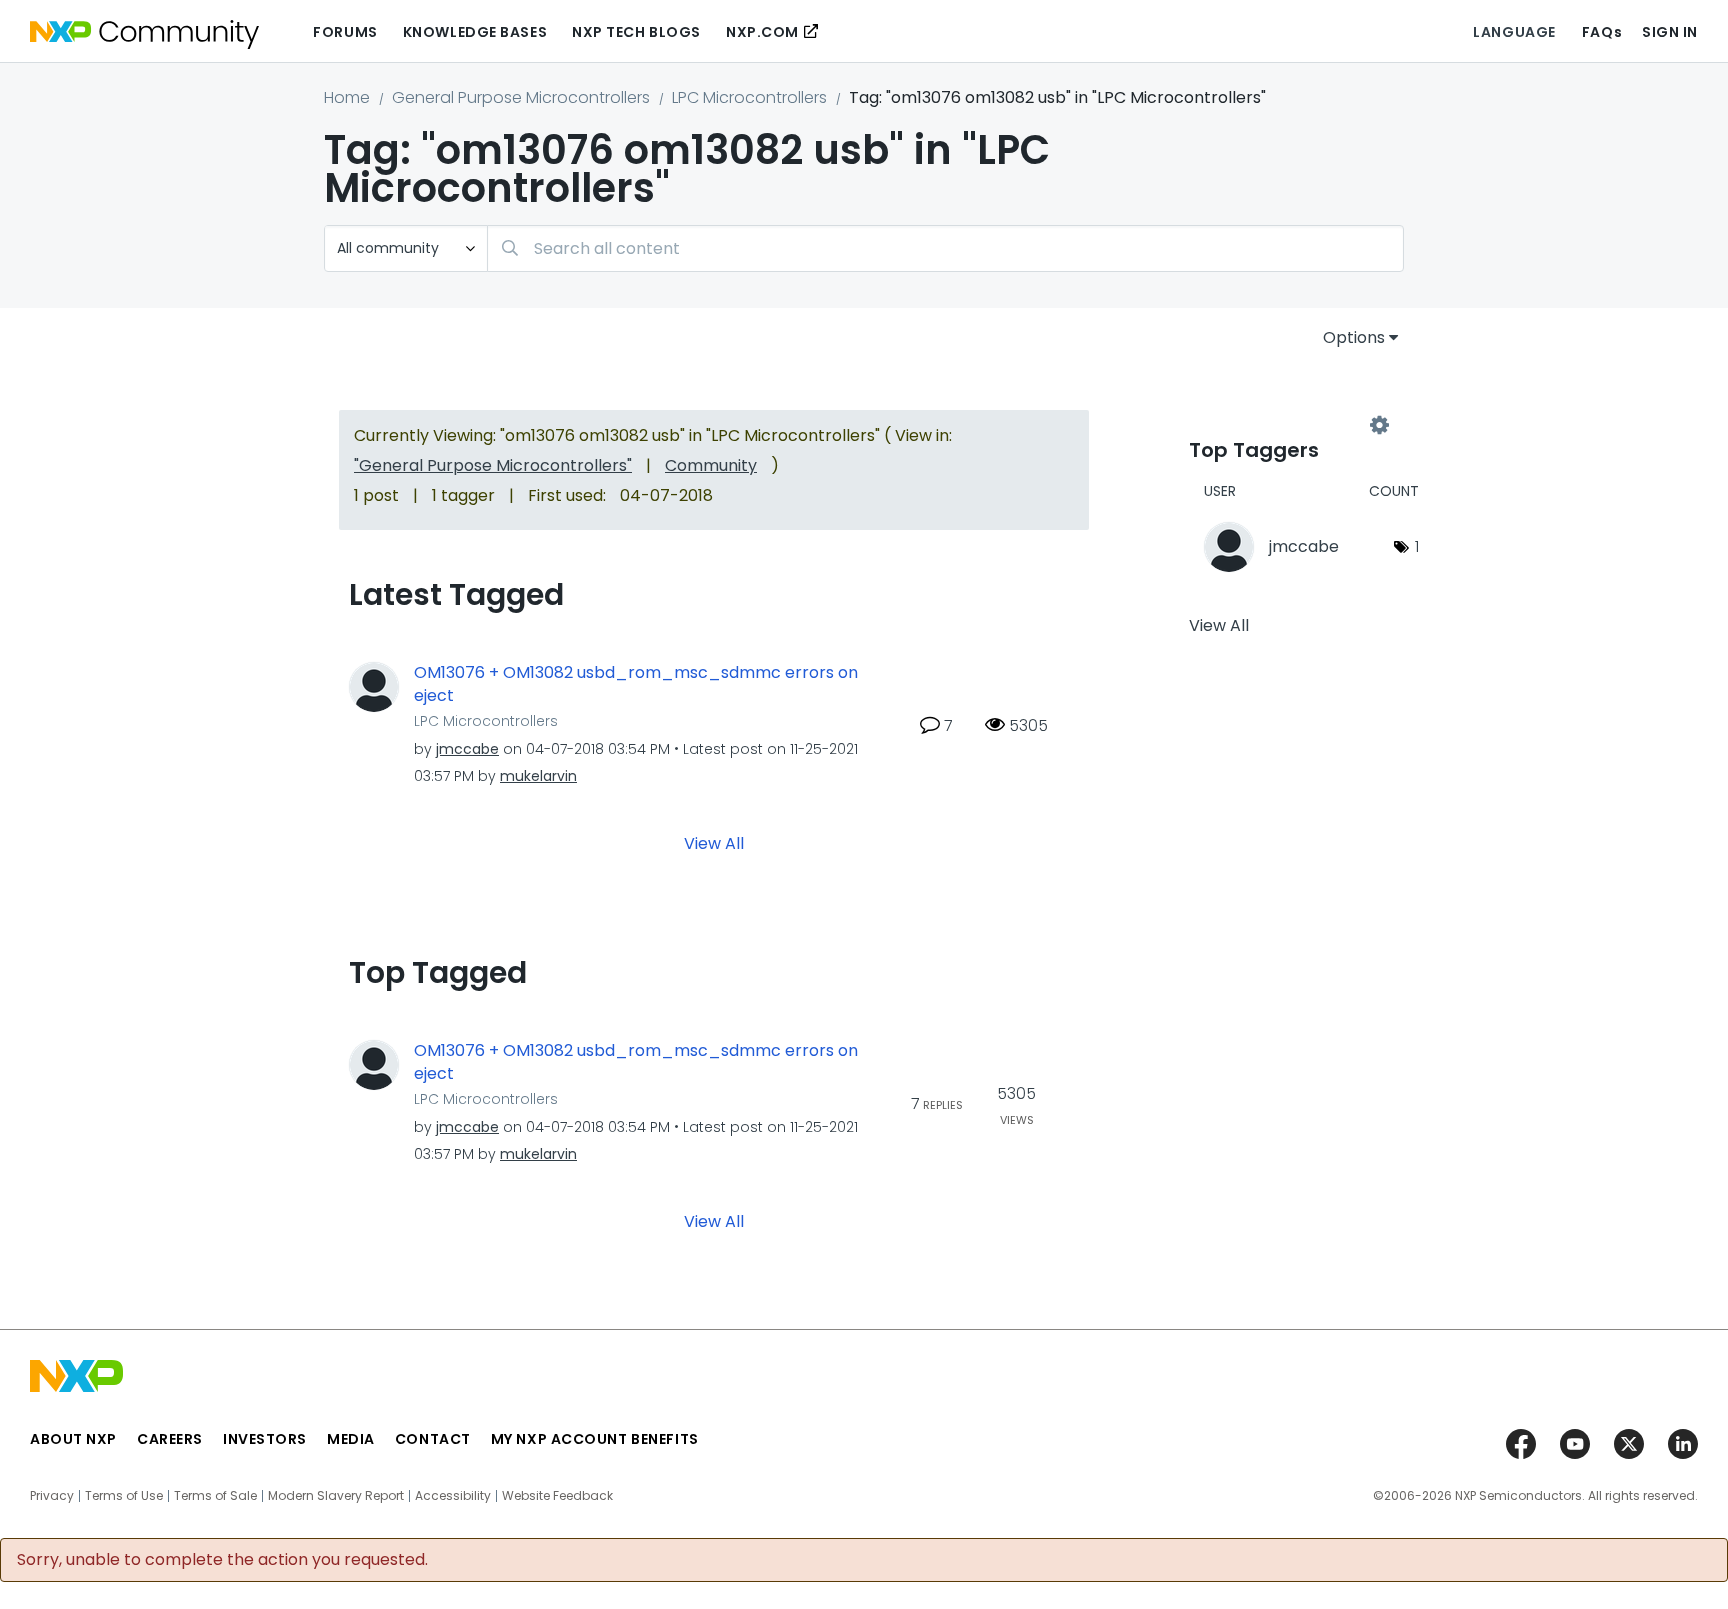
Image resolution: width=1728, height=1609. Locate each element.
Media (351, 1439)
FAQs (1602, 32)
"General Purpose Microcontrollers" (493, 465)
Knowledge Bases (475, 32)
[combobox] (945, 248)
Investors (265, 1439)
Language (1514, 32)
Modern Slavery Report (336, 1496)
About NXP (73, 1439)
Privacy (52, 1496)
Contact (433, 1439)
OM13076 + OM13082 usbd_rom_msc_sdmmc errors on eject (636, 684)
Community (711, 465)
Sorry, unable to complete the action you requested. (222, 1560)
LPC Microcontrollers (749, 97)
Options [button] (1354, 337)
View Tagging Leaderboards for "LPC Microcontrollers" (1284, 426)
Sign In (1670, 32)
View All (714, 843)
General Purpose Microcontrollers (521, 97)
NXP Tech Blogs (636, 32)
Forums (345, 32)
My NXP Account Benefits (595, 1439)
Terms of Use (124, 1496)
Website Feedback (557, 1496)
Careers (170, 1439)
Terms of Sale (215, 1496)
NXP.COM (762, 32)
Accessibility (453, 1496)
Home (347, 97)
